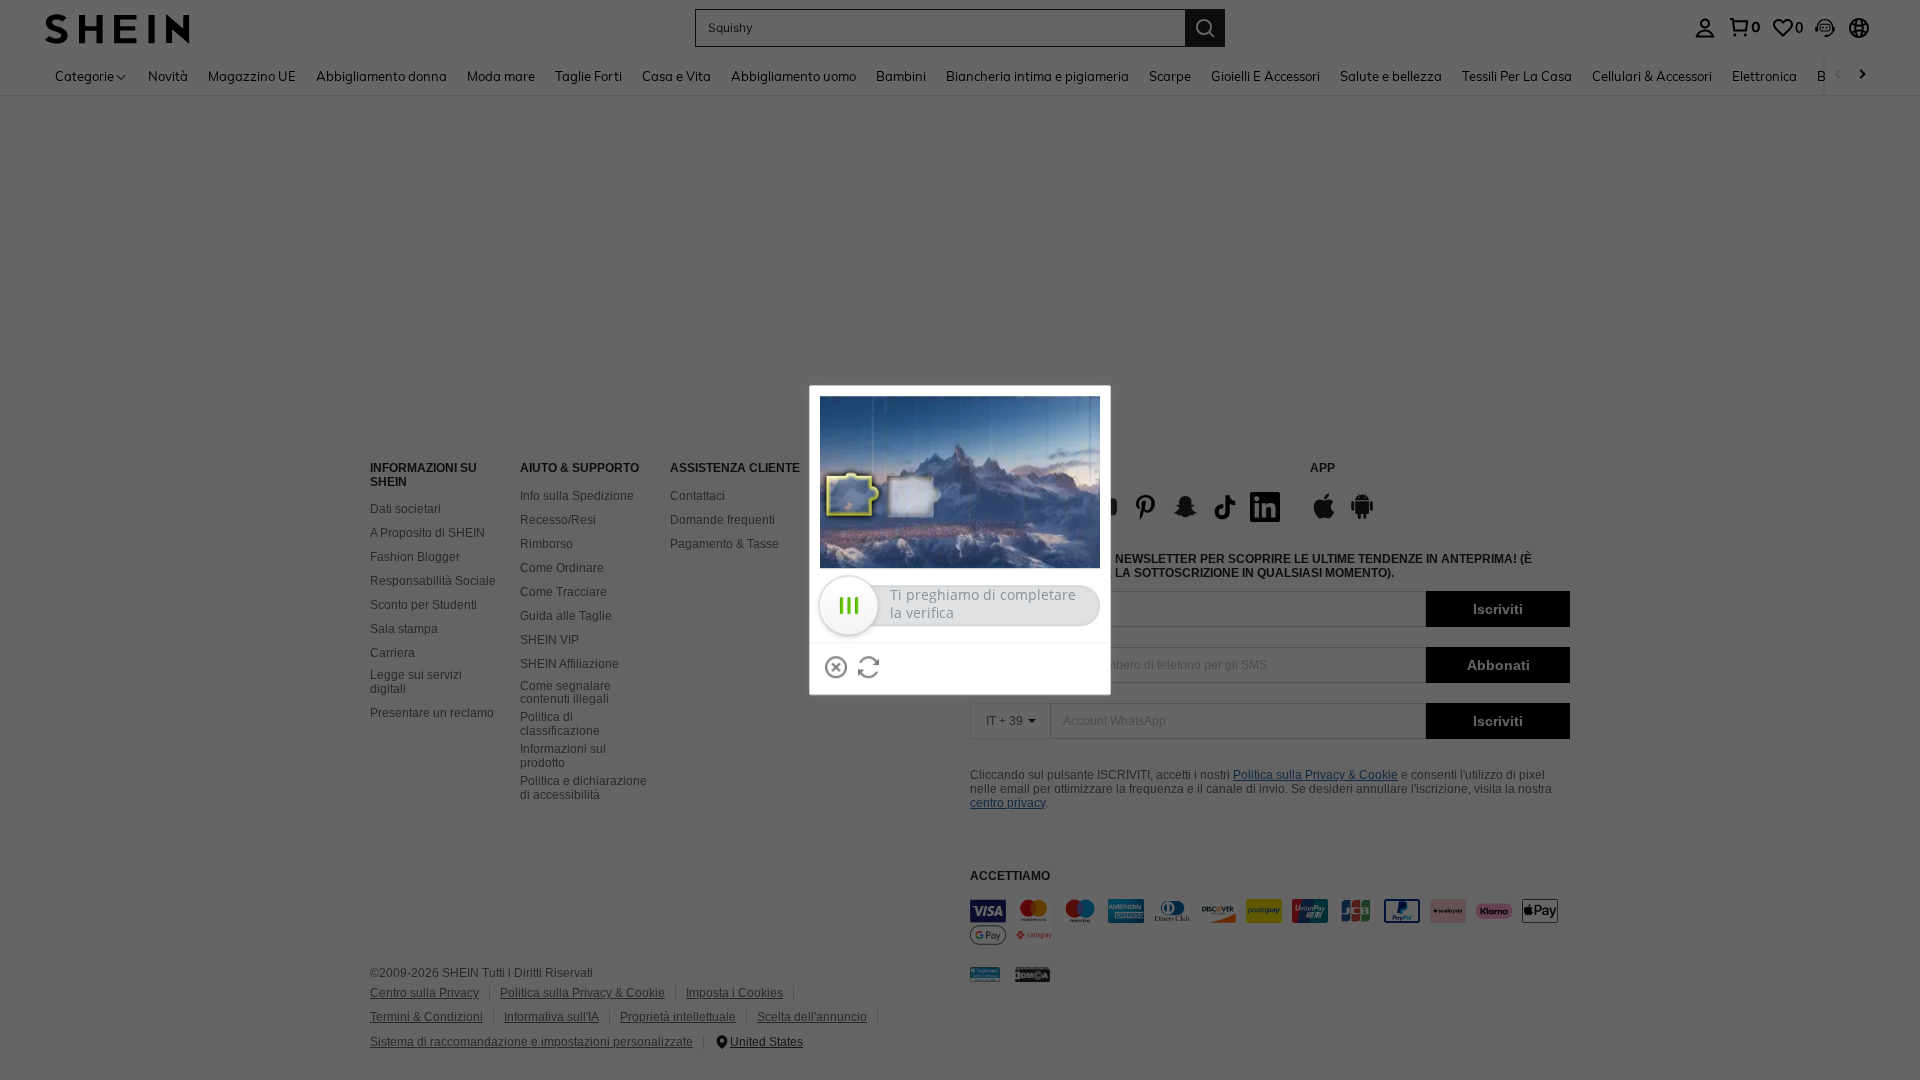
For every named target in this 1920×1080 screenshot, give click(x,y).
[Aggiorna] (869, 667)
